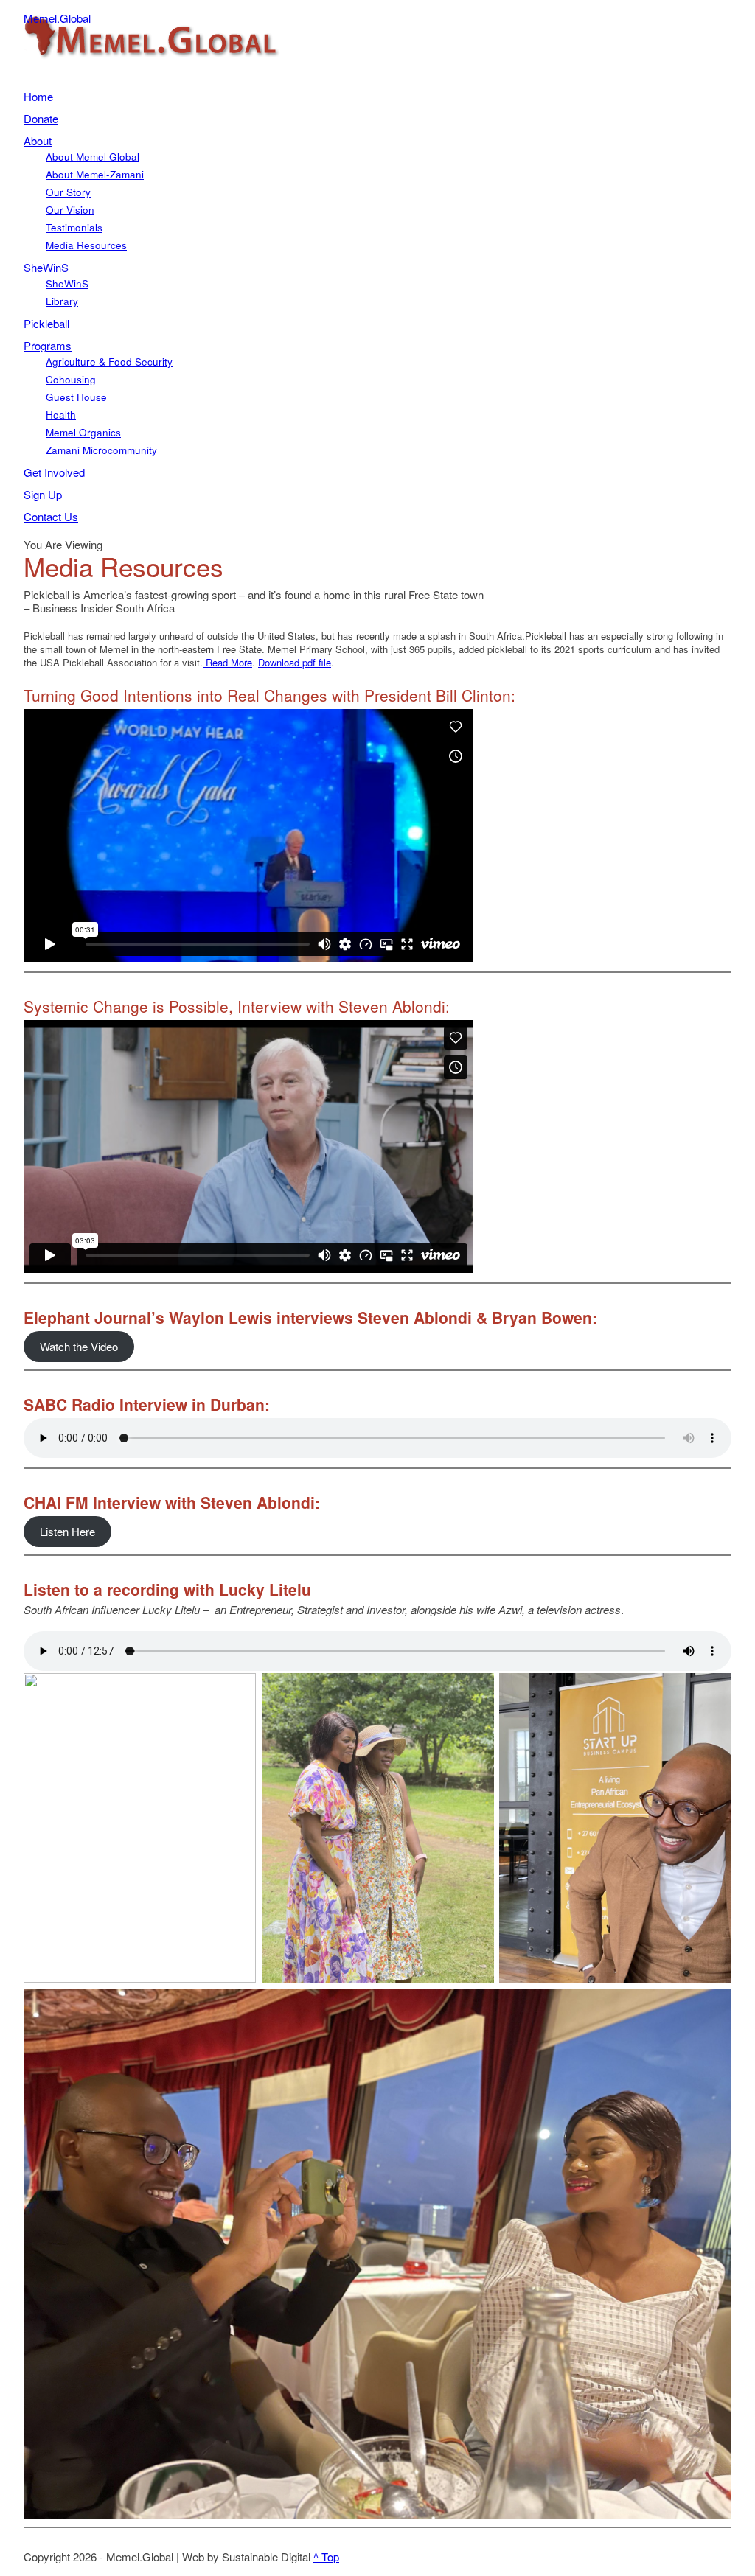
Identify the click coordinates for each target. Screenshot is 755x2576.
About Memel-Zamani (95, 174)
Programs (48, 345)
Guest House (76, 397)
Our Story (68, 192)
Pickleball (46, 323)
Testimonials (74, 227)
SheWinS (46, 267)
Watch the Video (79, 1346)
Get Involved (54, 472)
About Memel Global (93, 157)
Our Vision (70, 210)
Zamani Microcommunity (101, 450)
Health (61, 415)
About (38, 140)
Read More (227, 662)
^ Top (326, 2556)
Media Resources (86, 245)
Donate (41, 118)
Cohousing (71, 379)
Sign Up (43, 494)
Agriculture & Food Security (109, 362)
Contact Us (51, 516)
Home (38, 96)
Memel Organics (83, 432)
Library (62, 301)
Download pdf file (295, 662)
